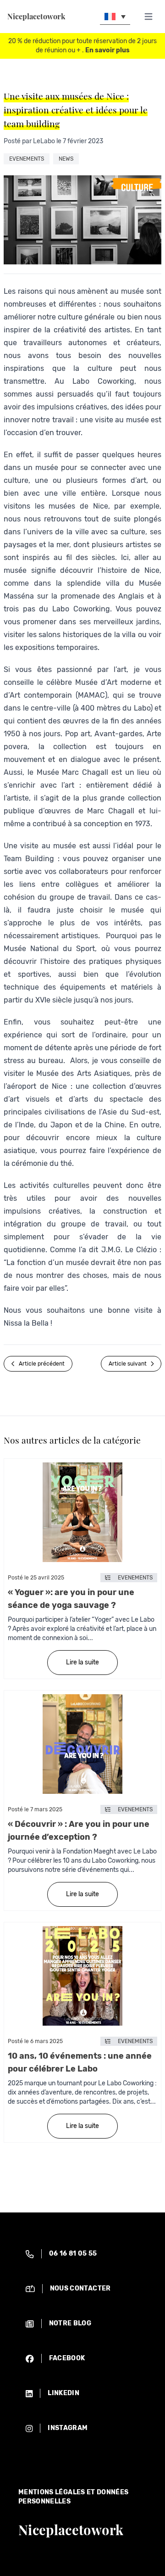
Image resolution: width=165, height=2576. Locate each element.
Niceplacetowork (36, 17)
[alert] (82, 2254)
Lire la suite (82, 1662)
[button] (115, 16)
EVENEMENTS (27, 159)
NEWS (66, 159)
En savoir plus (107, 50)
